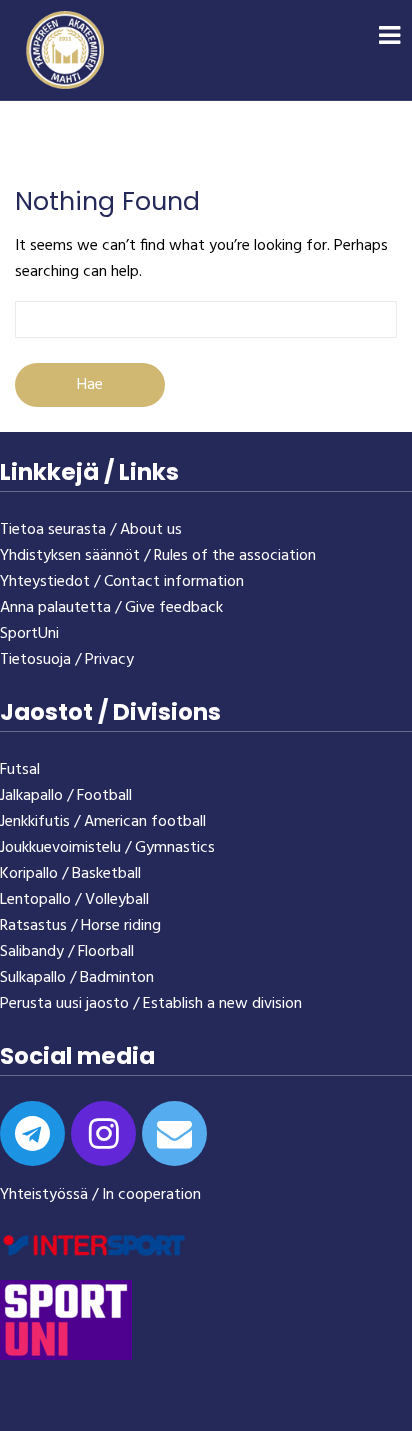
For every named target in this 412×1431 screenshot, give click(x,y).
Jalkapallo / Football (66, 796)
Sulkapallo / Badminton (77, 978)
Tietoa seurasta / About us (91, 530)
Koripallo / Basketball (70, 874)
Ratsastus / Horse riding (80, 926)
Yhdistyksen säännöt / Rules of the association (158, 556)
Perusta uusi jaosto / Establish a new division (151, 1004)
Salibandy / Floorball (67, 952)
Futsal (20, 770)
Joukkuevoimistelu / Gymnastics (107, 848)
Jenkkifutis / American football (103, 822)
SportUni (29, 634)
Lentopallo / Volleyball (74, 900)
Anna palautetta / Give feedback (111, 608)
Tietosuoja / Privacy (67, 660)
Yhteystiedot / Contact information (122, 582)
